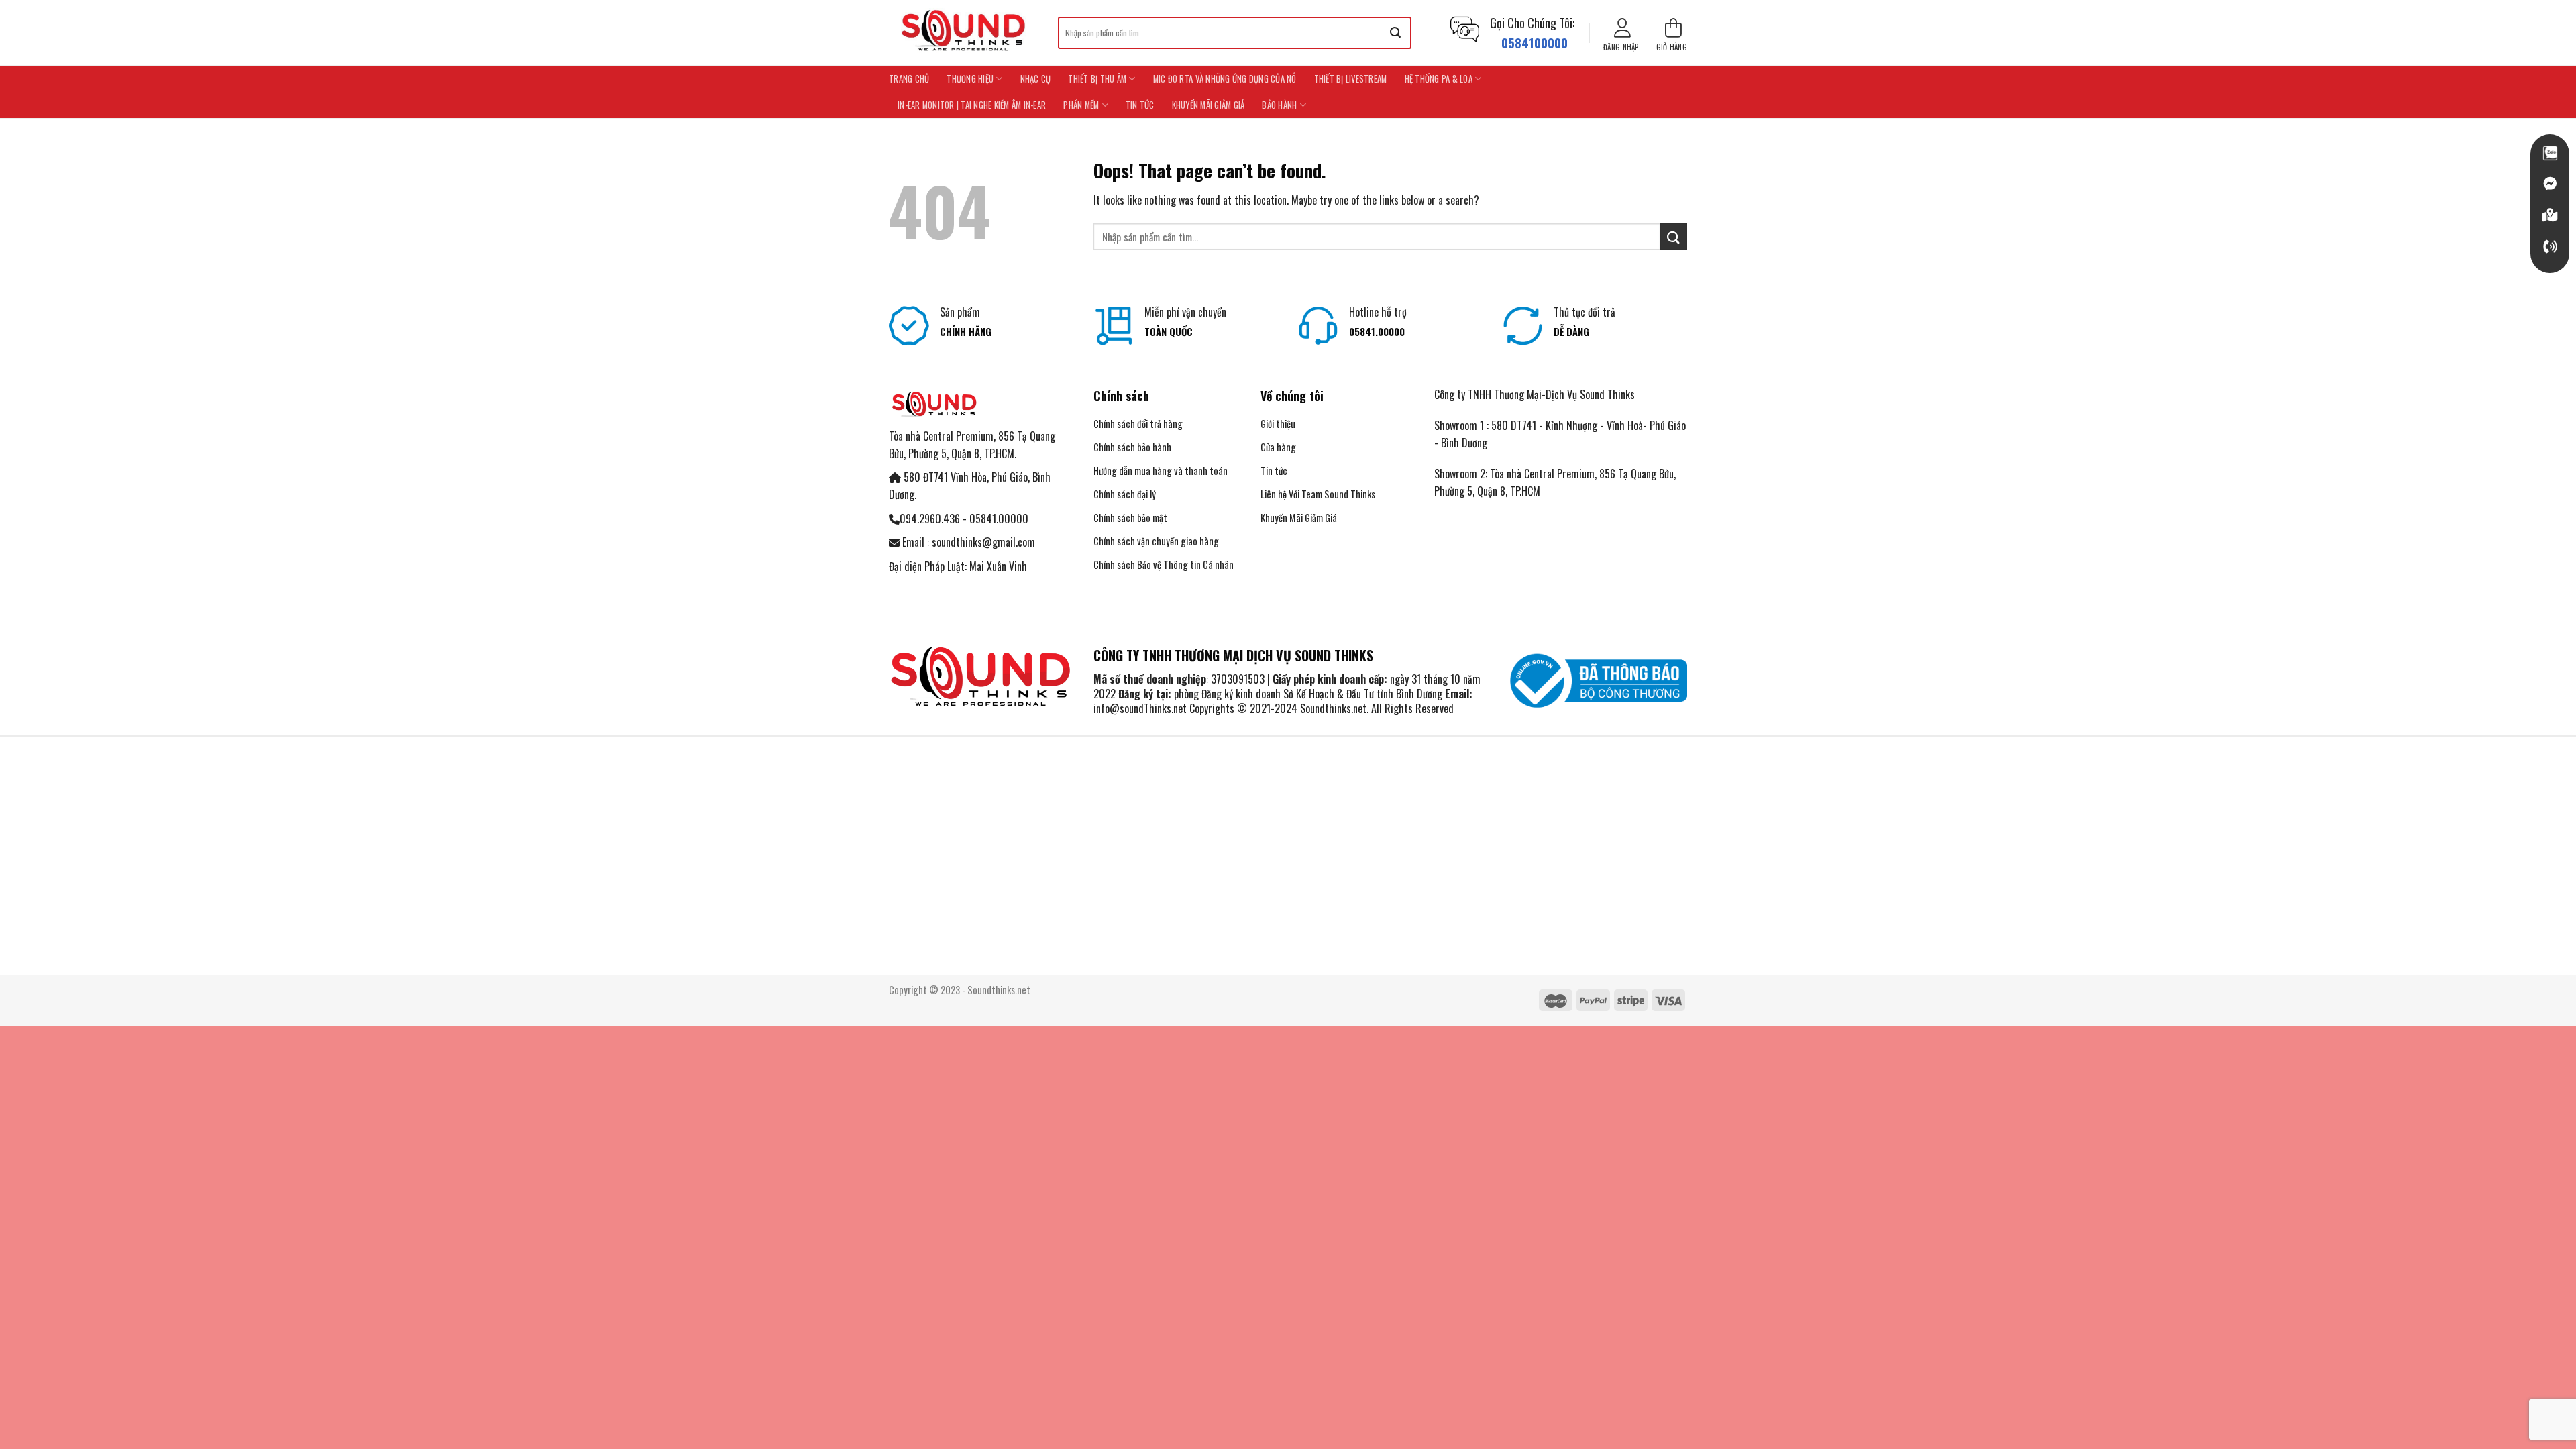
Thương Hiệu (970, 79)
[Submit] (1395, 33)
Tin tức (1140, 105)
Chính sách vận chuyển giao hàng (1156, 541)
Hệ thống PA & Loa (1439, 79)
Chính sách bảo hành (1132, 447)
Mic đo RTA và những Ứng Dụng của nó (1225, 79)
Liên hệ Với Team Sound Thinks (1318, 494)
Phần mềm (1081, 105)
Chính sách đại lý (1125, 494)
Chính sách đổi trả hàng (1138, 424)
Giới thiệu (1278, 424)
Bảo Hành (1279, 105)
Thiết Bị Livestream (1351, 79)
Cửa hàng (1278, 447)
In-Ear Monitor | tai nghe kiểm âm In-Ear (972, 105)
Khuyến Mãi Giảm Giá (1209, 105)
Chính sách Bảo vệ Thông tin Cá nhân (1164, 565)
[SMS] (2550, 215)
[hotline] (2550, 247)
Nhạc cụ (1036, 79)
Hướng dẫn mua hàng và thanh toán (1162, 471)
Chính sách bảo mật (1130, 518)
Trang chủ (909, 79)
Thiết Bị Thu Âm (1097, 79)
